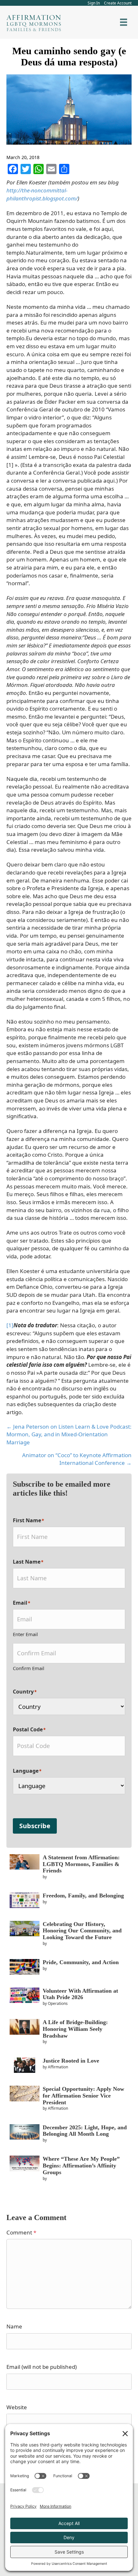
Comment (21, 2232)
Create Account (118, 3)
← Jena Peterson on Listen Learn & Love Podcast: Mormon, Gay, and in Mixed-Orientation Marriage (69, 1434)
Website (17, 2407)
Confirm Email (29, 1668)
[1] (10, 1325)
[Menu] (124, 22)
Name (14, 2326)
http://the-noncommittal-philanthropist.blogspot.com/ (42, 194)
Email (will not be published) (42, 2367)
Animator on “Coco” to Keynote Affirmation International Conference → (77, 1459)
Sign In (94, 3)
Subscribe (35, 1826)
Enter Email (25, 1634)
